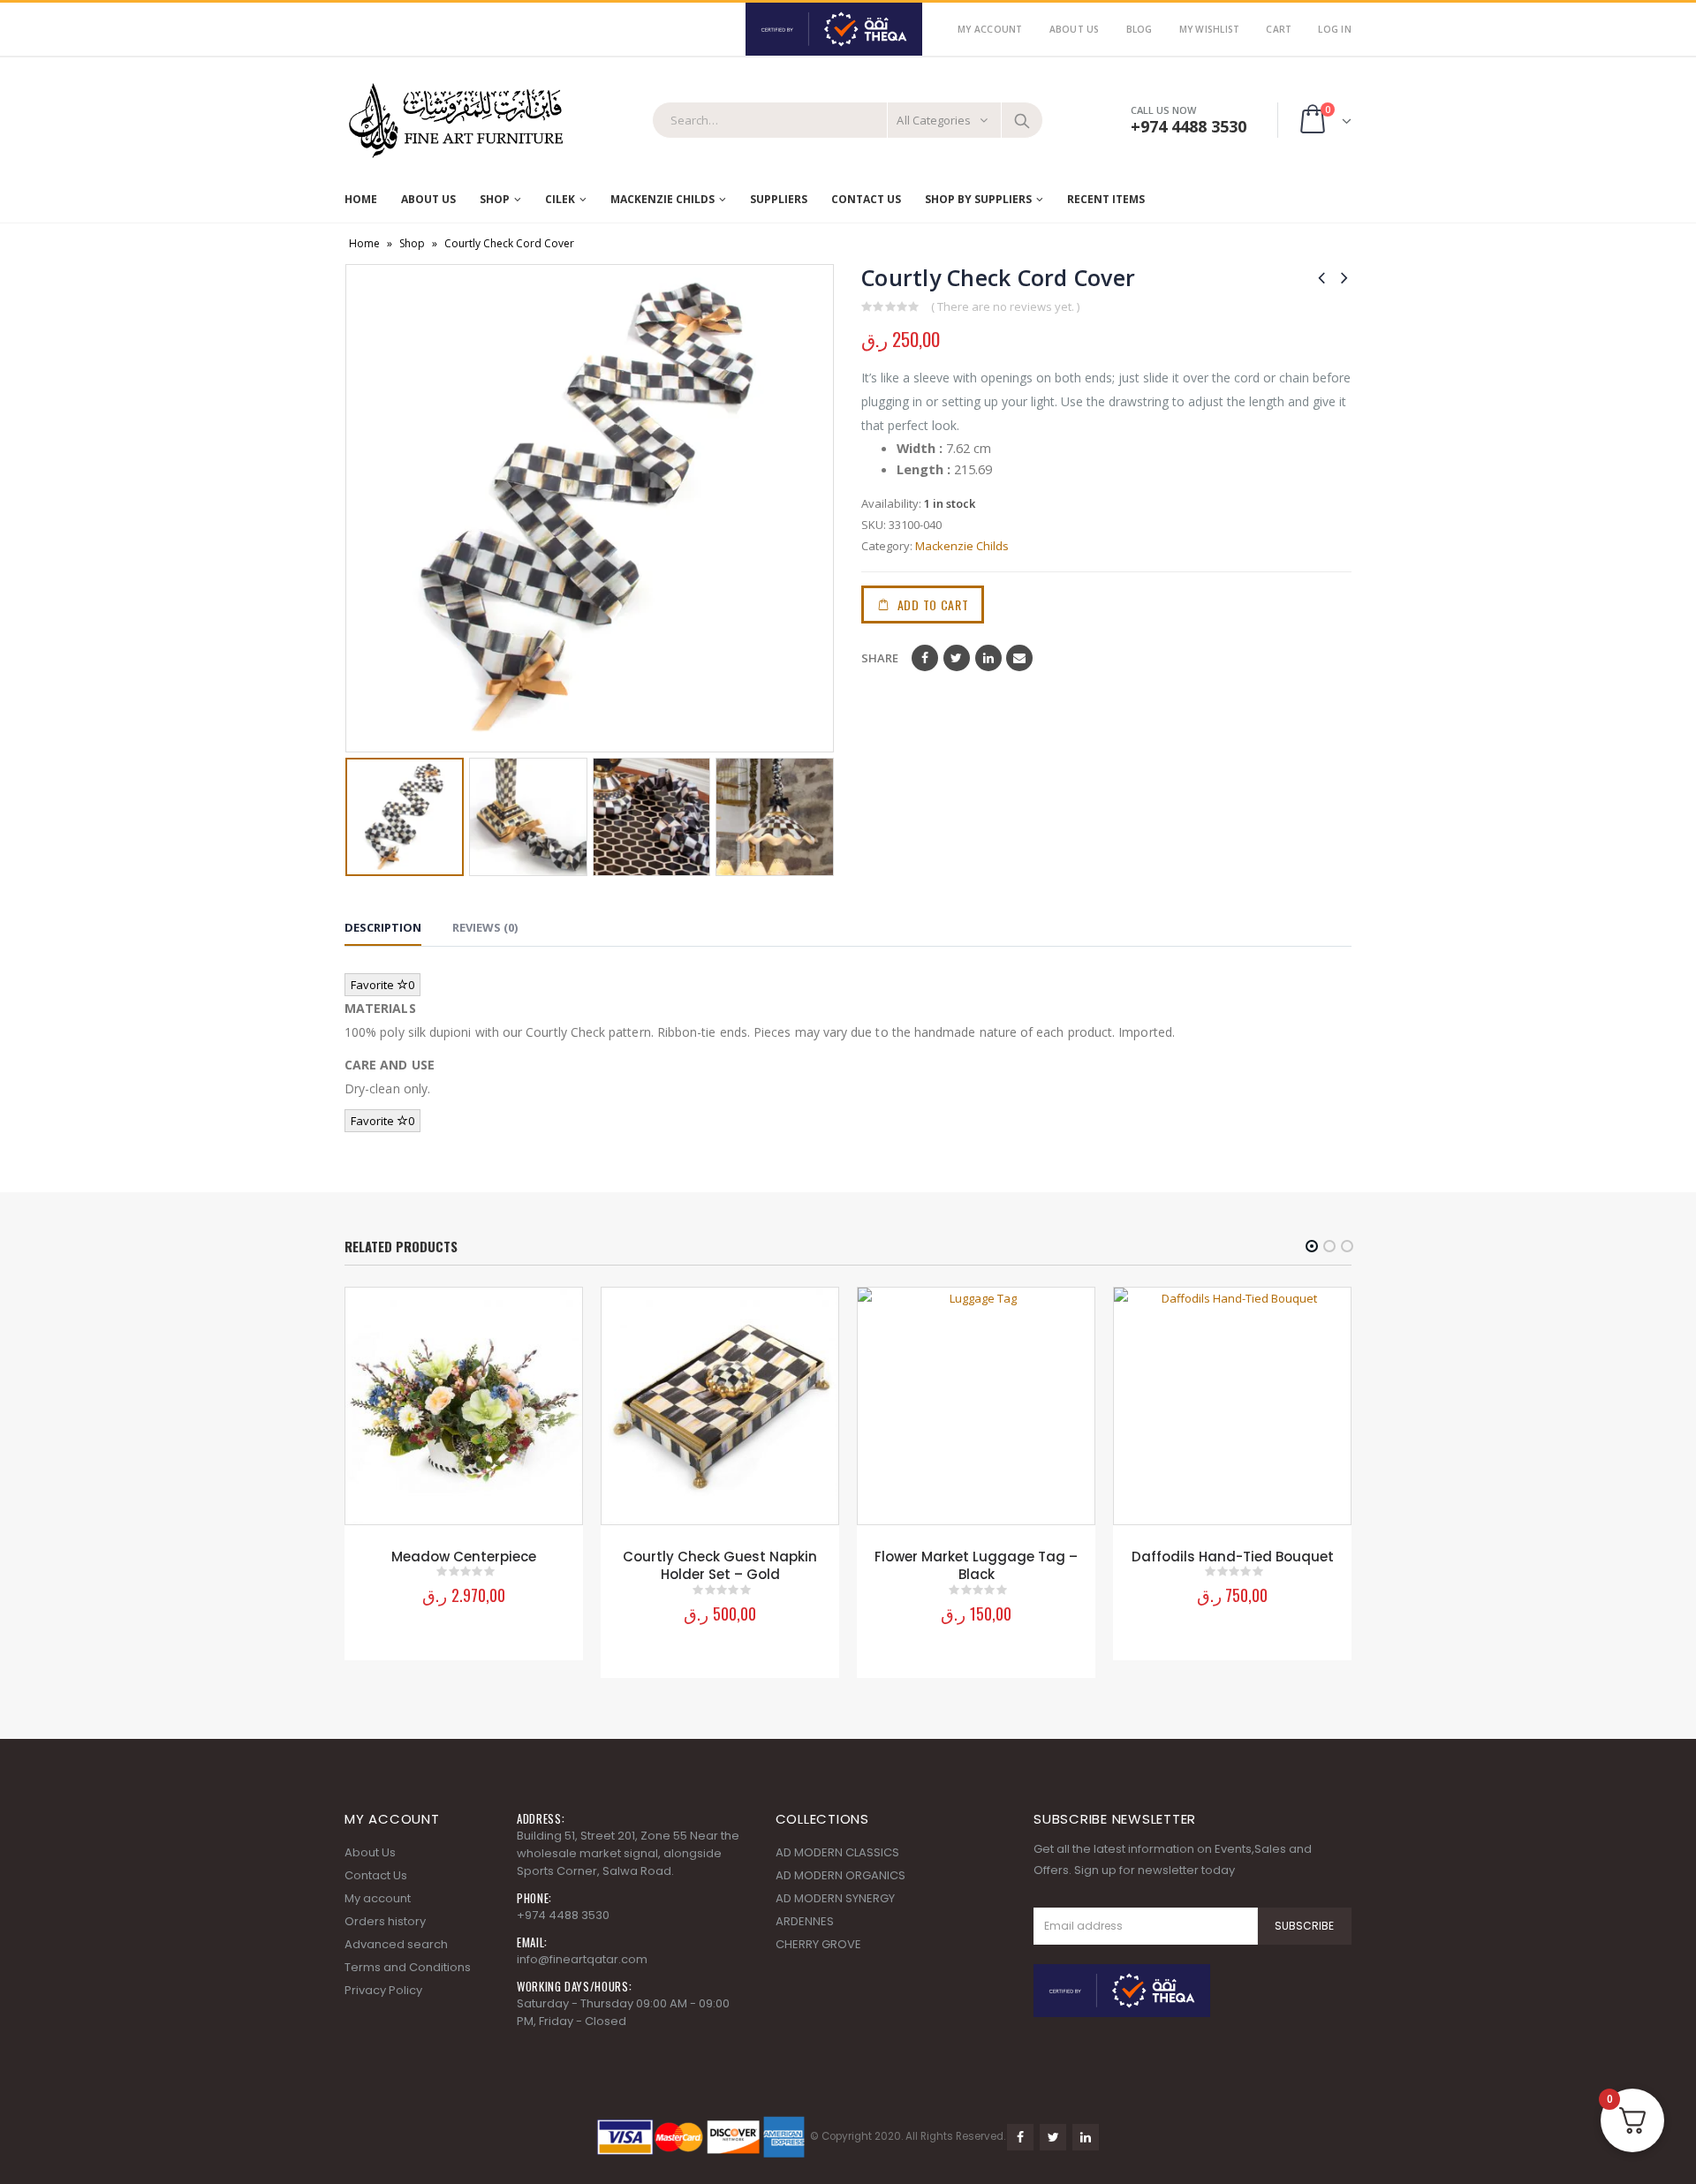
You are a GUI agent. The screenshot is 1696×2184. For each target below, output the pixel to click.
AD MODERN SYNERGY (835, 1898)
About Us (1075, 29)
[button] (1312, 1246)
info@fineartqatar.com (582, 1959)
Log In (1335, 29)
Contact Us (866, 199)
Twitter (957, 658)
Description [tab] (383, 927)
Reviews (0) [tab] (485, 927)
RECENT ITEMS (1106, 199)
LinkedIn (988, 658)
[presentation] (358, 509)
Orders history (385, 1921)
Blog (1139, 29)
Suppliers (779, 199)
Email (1019, 658)
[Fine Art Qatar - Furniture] (455, 121)
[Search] (1022, 120)
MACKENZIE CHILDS (662, 199)
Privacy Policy (383, 1990)
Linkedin (1086, 2137)
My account (378, 1898)
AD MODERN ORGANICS (840, 1875)
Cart (1279, 29)
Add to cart (933, 605)
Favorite (382, 985)
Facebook (925, 658)
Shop (495, 199)
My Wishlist (1210, 29)
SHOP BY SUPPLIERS (978, 199)
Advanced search (396, 1944)
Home (361, 199)
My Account (990, 29)
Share (880, 658)
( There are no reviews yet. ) (1005, 306)
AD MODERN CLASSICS (837, 1852)
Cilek (560, 199)
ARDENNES (805, 1921)
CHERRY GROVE (818, 1944)
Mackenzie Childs (962, 546)
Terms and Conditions (408, 1967)
